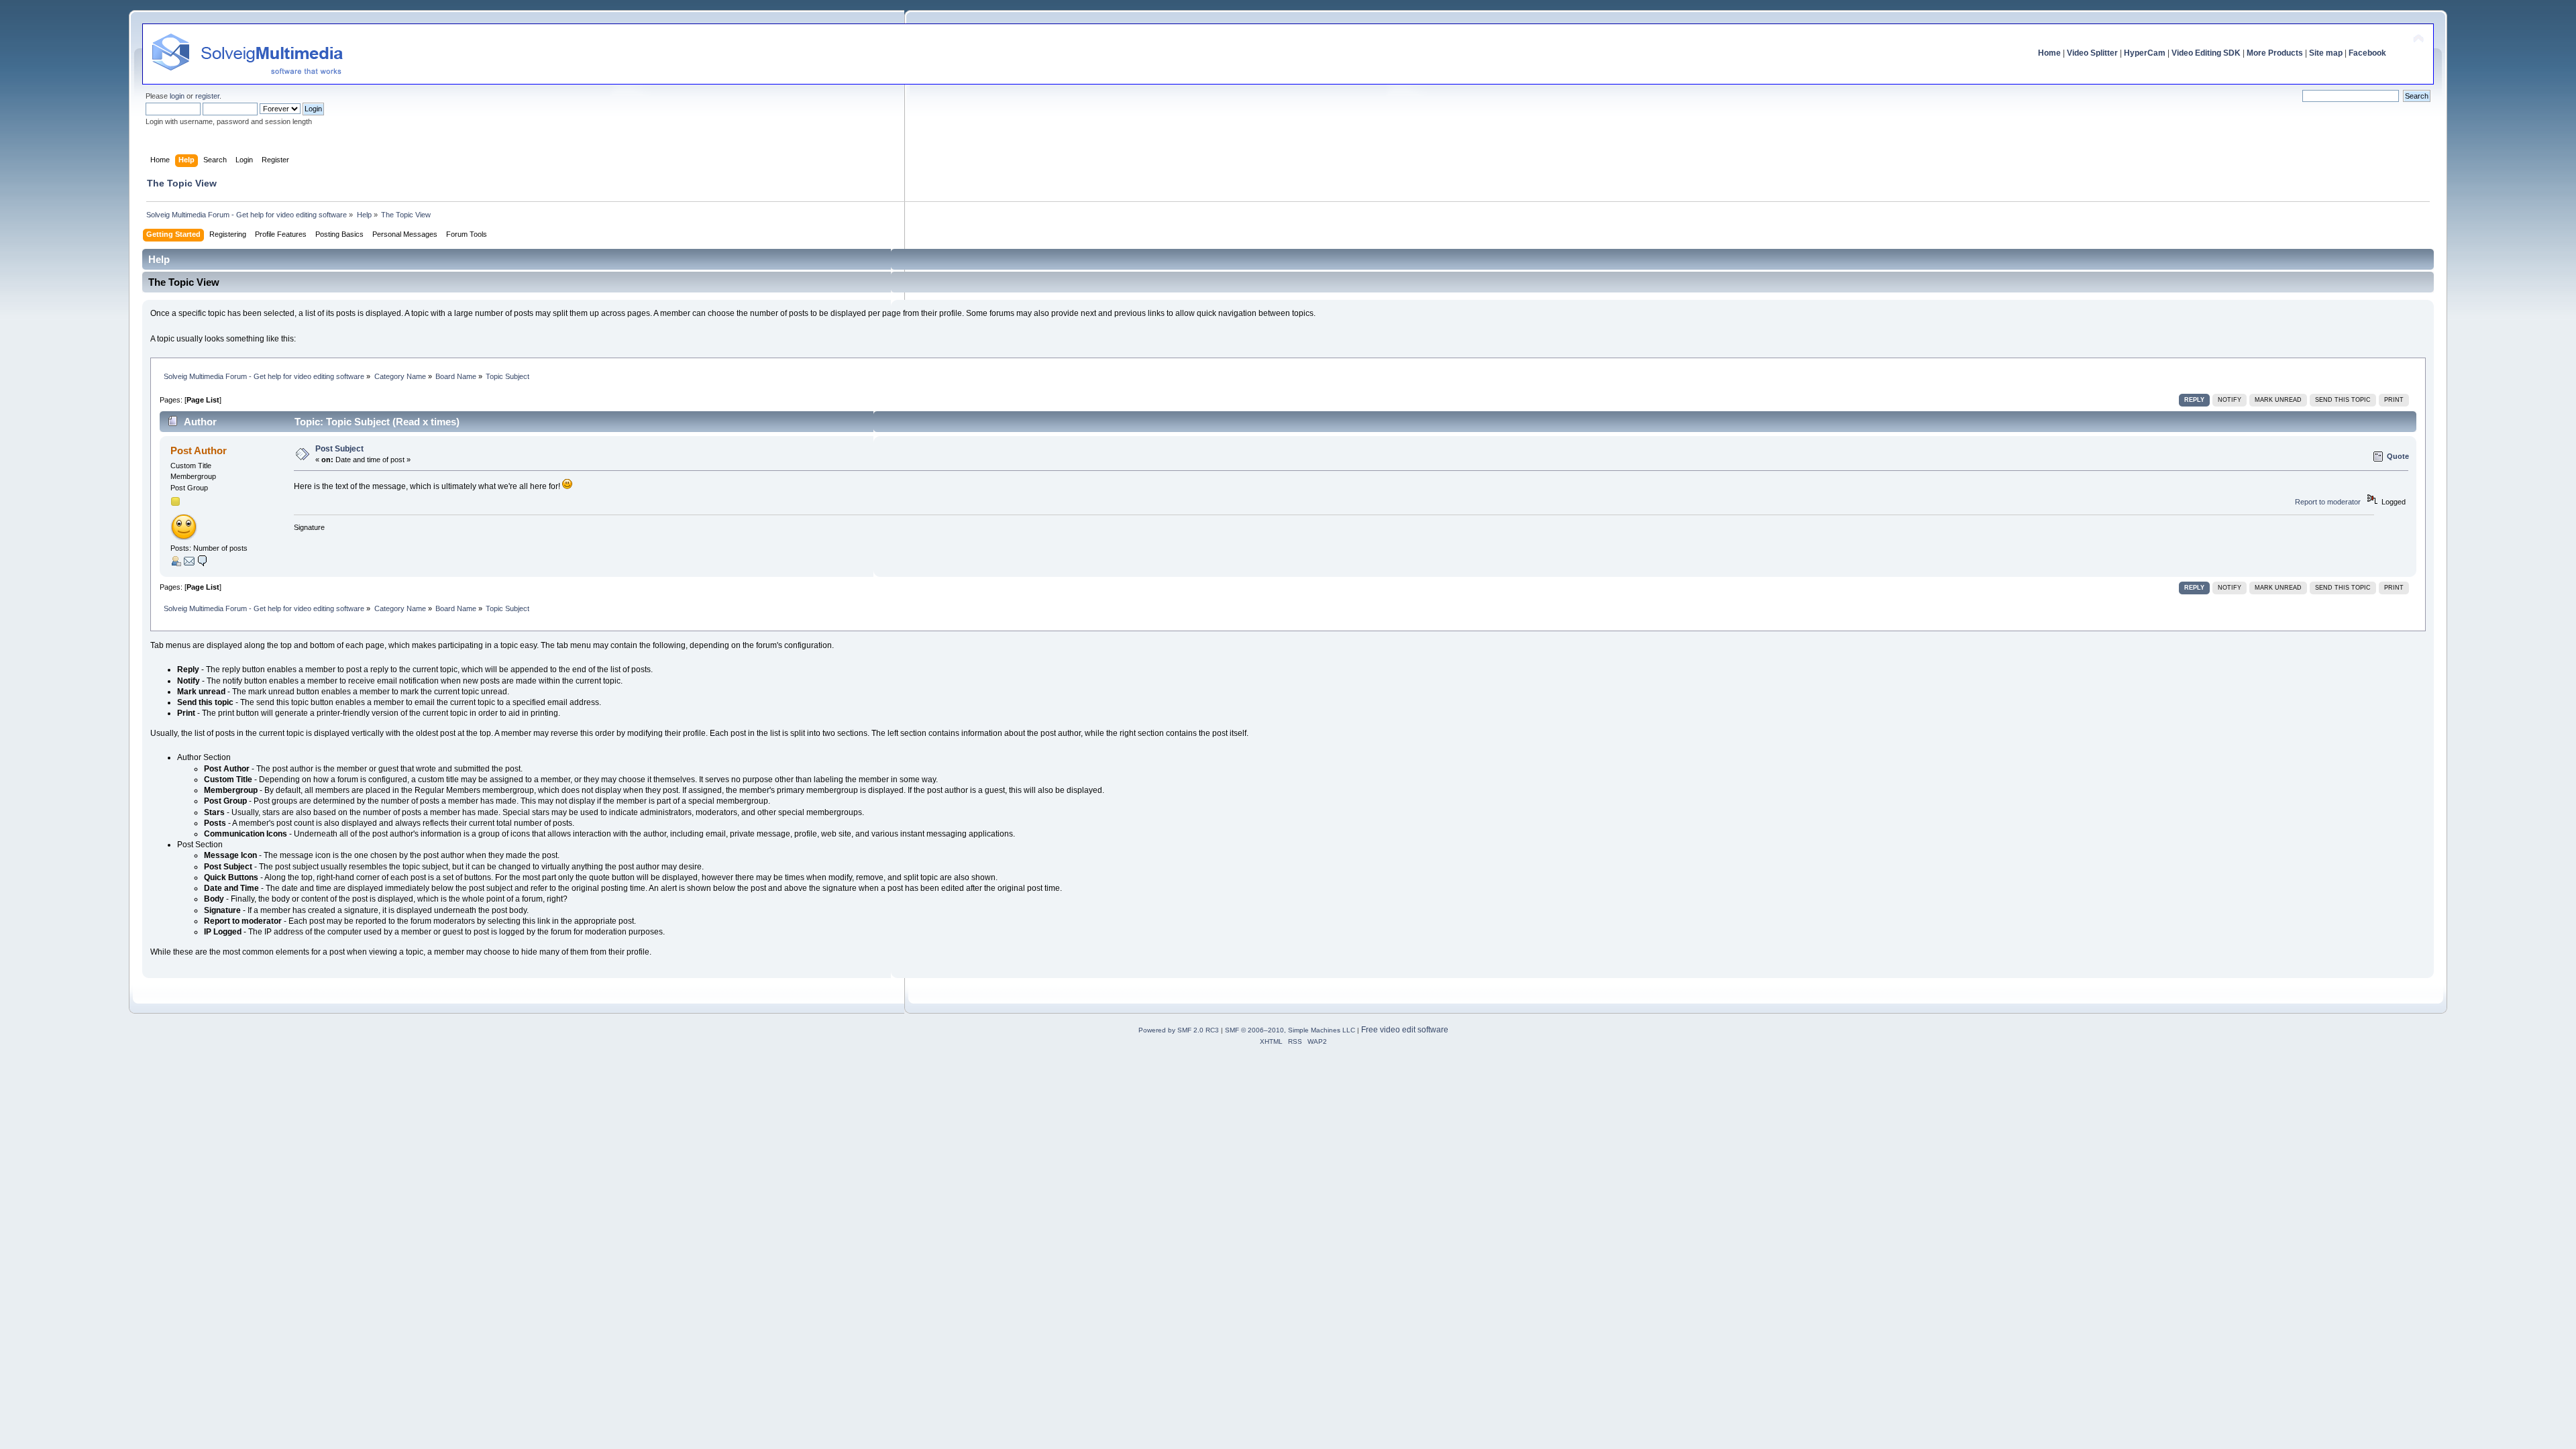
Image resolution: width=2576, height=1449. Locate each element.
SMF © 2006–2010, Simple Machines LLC (1290, 1030)
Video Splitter (2092, 53)
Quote (2398, 456)
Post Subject (339, 449)
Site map (2326, 53)
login (177, 96)
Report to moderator (2328, 502)
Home (2049, 53)
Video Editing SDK (2206, 53)
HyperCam (2145, 53)
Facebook (2367, 53)
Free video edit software (1405, 1030)
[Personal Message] (203, 563)
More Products (2275, 53)
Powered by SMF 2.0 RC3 (1179, 1030)
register (207, 96)
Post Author (199, 450)
